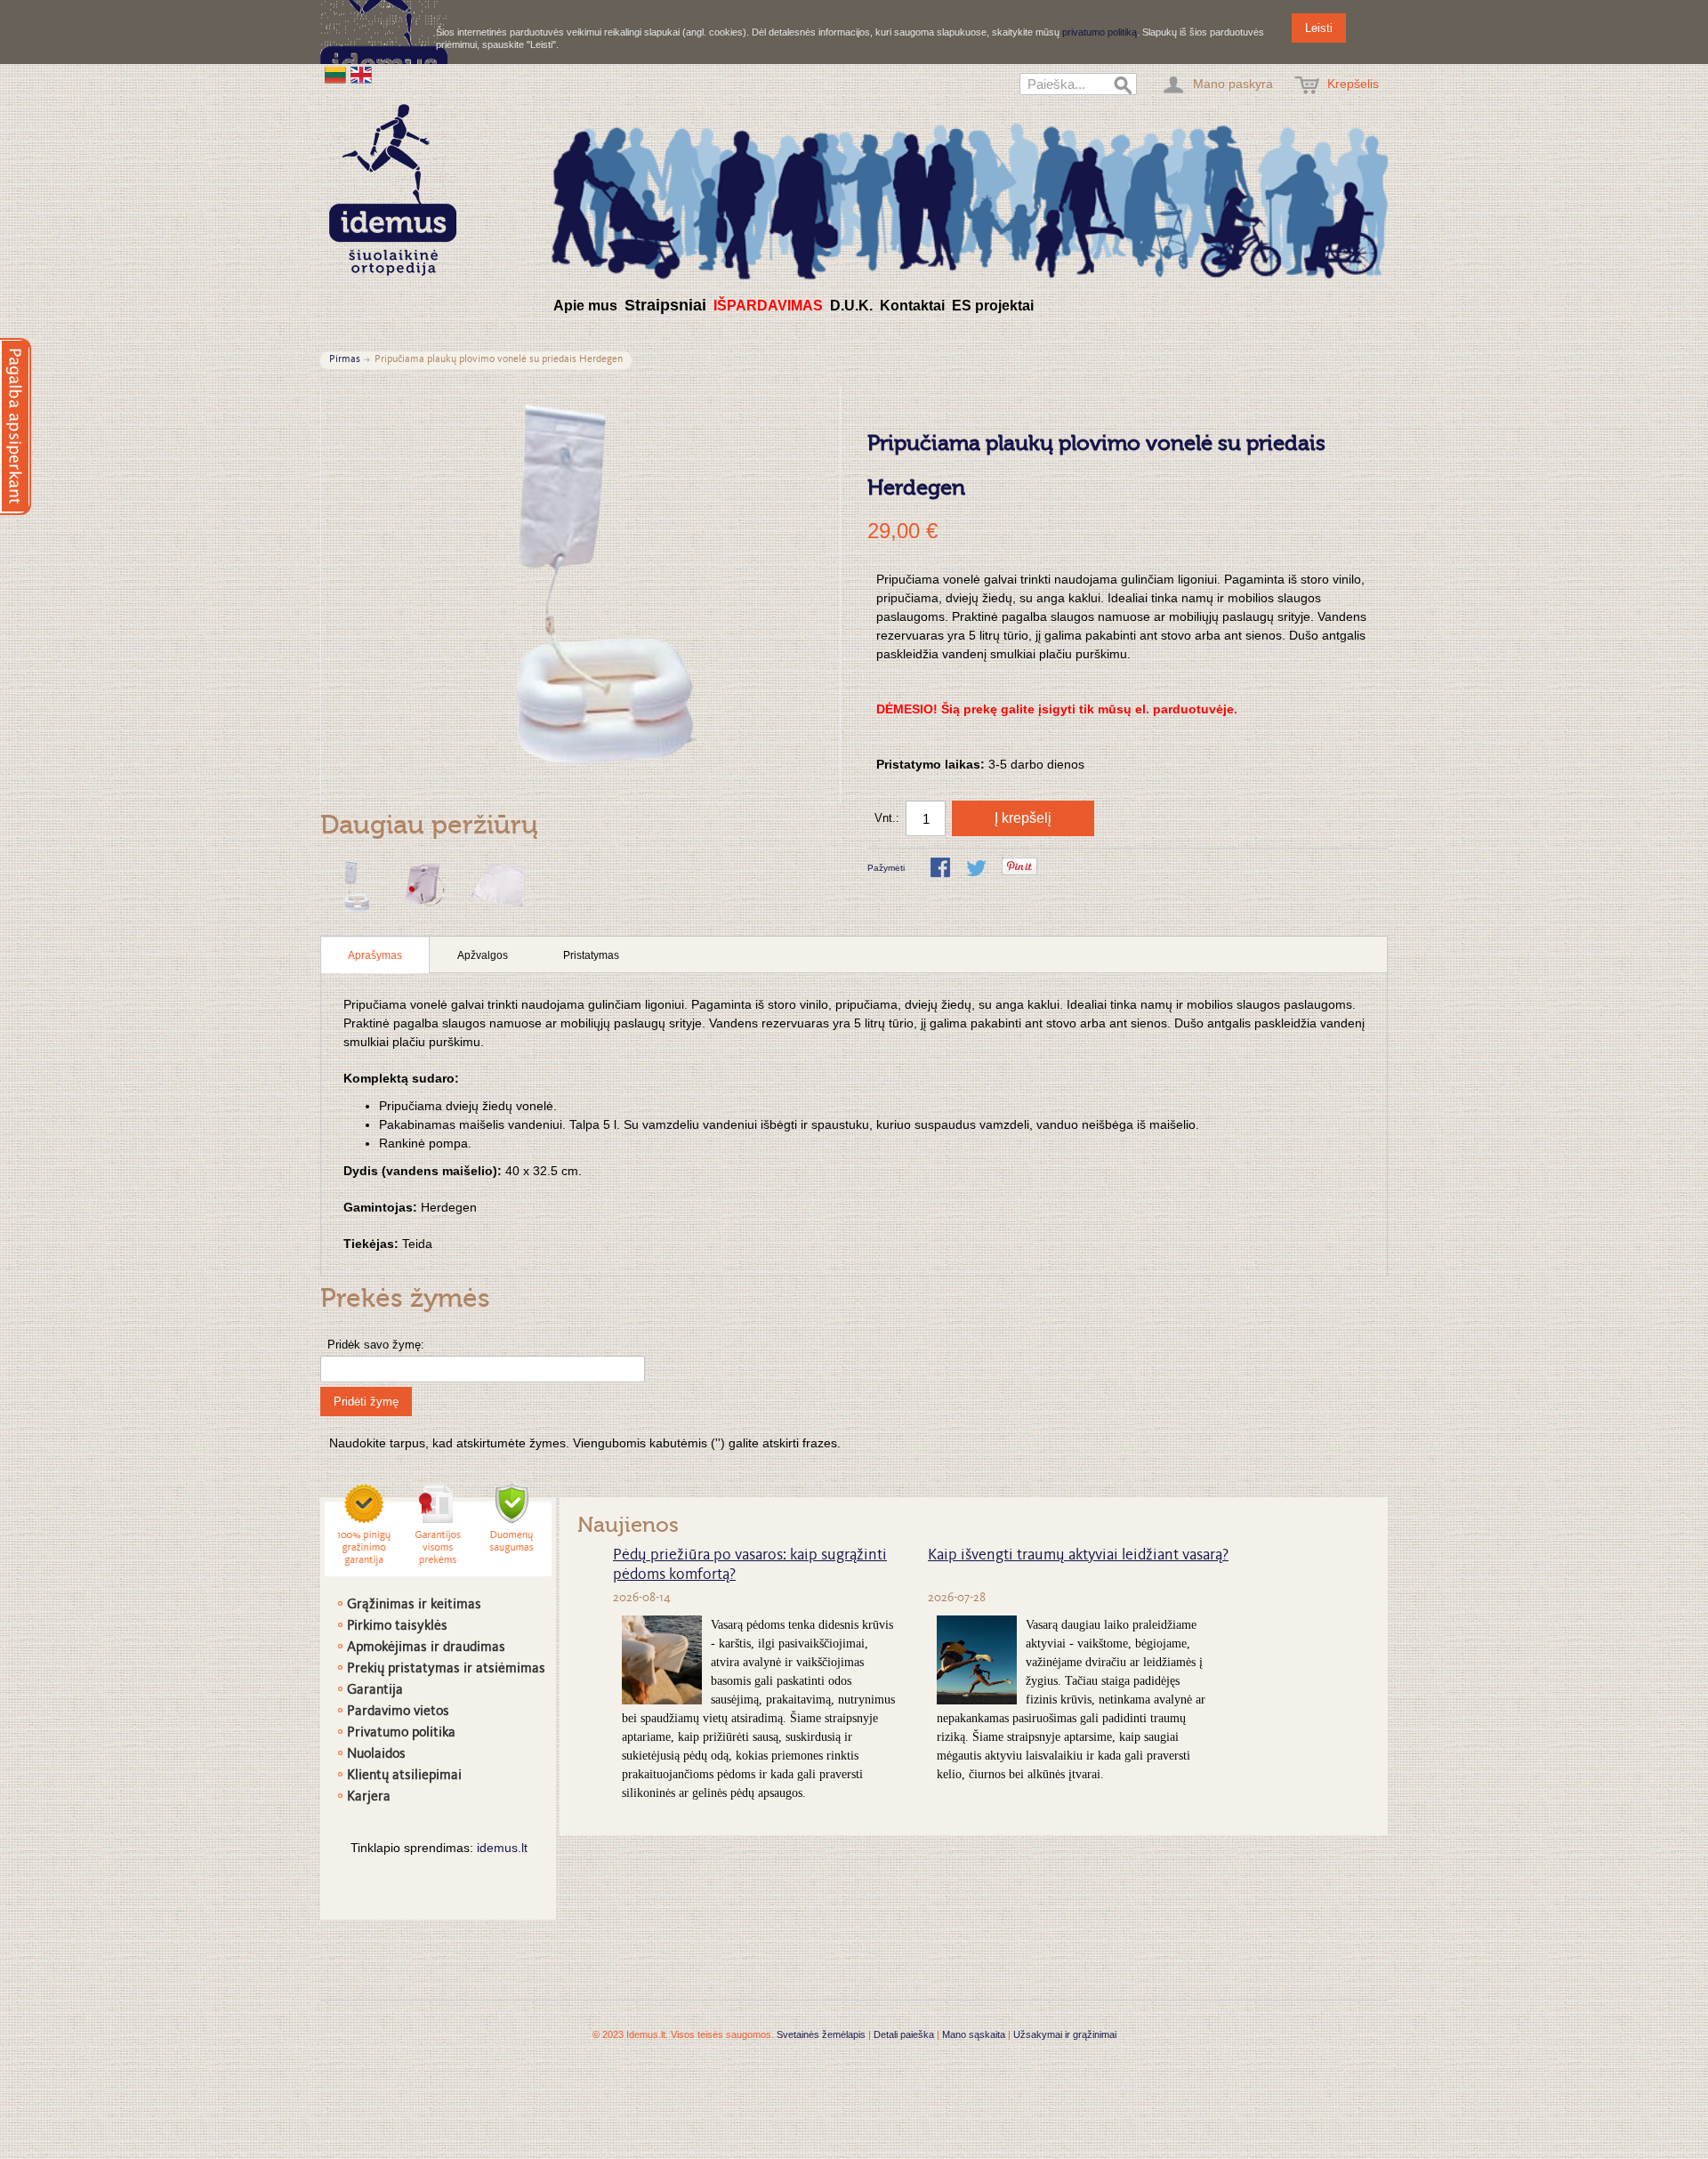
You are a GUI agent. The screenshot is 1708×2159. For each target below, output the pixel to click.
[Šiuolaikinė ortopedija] (970, 199)
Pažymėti (886, 868)
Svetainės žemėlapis (821, 2034)
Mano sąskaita (974, 2034)
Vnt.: (887, 818)
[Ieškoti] (1124, 86)
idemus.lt (502, 1848)
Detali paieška (904, 2034)
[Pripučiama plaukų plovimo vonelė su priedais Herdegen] (354, 887)
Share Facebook (942, 869)
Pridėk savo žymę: (376, 1345)
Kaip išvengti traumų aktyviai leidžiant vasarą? (1078, 1556)
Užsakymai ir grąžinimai (1065, 2034)
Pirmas (345, 360)
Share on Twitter (978, 869)
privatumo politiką (1100, 32)
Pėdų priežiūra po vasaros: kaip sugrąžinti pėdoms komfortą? (750, 1566)
